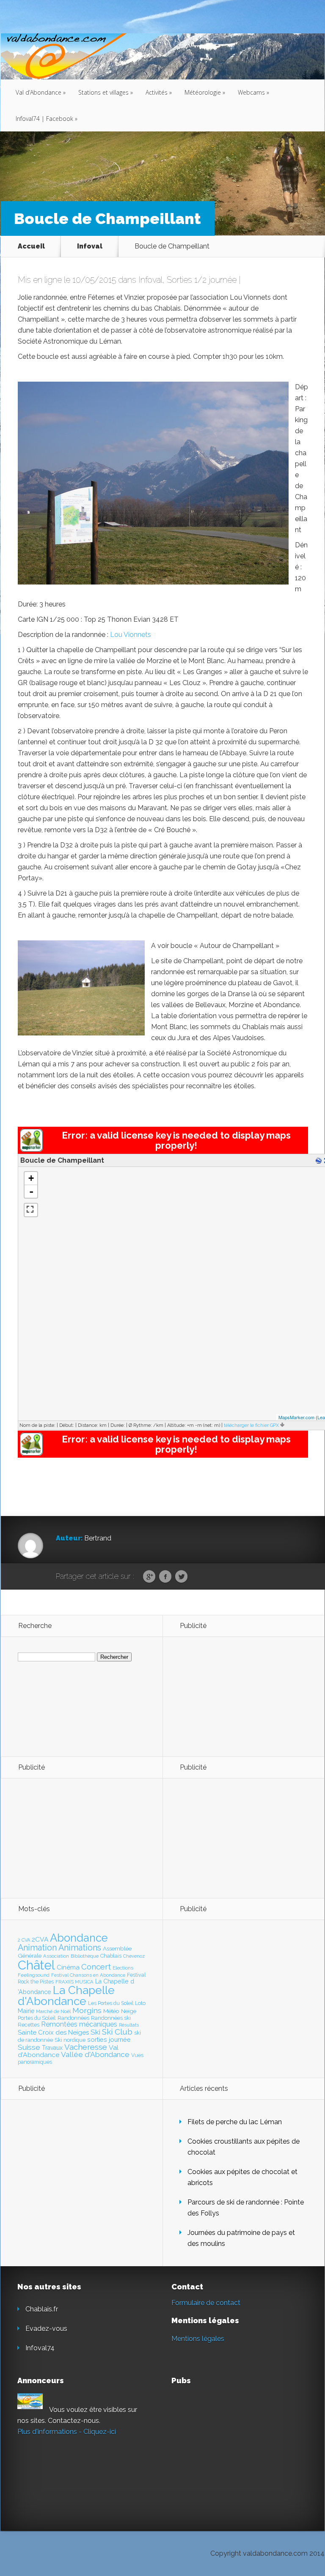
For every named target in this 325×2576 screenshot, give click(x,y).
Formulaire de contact (206, 2303)
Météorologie (205, 92)
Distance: (88, 1425)
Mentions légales (198, 2339)
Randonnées (73, 2018)
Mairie (26, 2011)
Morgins (87, 2010)
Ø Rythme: (140, 1425)
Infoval (90, 246)
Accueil (31, 246)
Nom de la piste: (37, 1425)
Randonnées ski (111, 2018)
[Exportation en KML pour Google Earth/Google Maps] (320, 1161)
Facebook (165, 1577)
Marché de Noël (53, 2011)
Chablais (111, 1956)
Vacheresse (86, 2047)
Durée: (118, 1425)
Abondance (79, 1938)
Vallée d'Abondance (95, 2054)
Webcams (253, 92)
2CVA (40, 1939)
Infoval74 (40, 2348)
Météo (111, 2011)
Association (56, 1956)
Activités (159, 92)
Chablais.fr (42, 2309)
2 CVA (24, 1940)
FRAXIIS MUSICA (74, 1982)
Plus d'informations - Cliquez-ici (67, 2432)
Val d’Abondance (41, 92)
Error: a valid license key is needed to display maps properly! (176, 1140)
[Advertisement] (226, 1696)
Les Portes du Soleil (111, 2003)
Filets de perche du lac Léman (235, 2122)
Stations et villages (106, 92)
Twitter (181, 1577)
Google (149, 1577)
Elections (123, 1968)
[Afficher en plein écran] (31, 1210)
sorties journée (109, 2039)
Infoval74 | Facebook (47, 119)
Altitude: (176, 1425)
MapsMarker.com (296, 1417)
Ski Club (117, 2032)
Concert (96, 1967)
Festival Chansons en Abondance (88, 1975)
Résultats (129, 2025)
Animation (37, 1948)
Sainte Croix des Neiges (53, 2032)
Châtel (36, 1965)
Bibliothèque (85, 1956)
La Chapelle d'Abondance (66, 1996)
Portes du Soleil (37, 2018)
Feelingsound (34, 1975)
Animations (80, 1948)
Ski (95, 2032)
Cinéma (68, 1967)
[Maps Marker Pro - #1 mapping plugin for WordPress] (31, 1149)
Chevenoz (134, 1956)
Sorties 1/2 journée (202, 280)
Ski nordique (70, 2040)
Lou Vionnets (131, 635)
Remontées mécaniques (79, 2024)
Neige (129, 2011)
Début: (67, 1425)
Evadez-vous (46, 2329)
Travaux (52, 2048)
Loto (140, 2003)
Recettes (29, 2025)
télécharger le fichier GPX (252, 1425)
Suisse (29, 2047)
